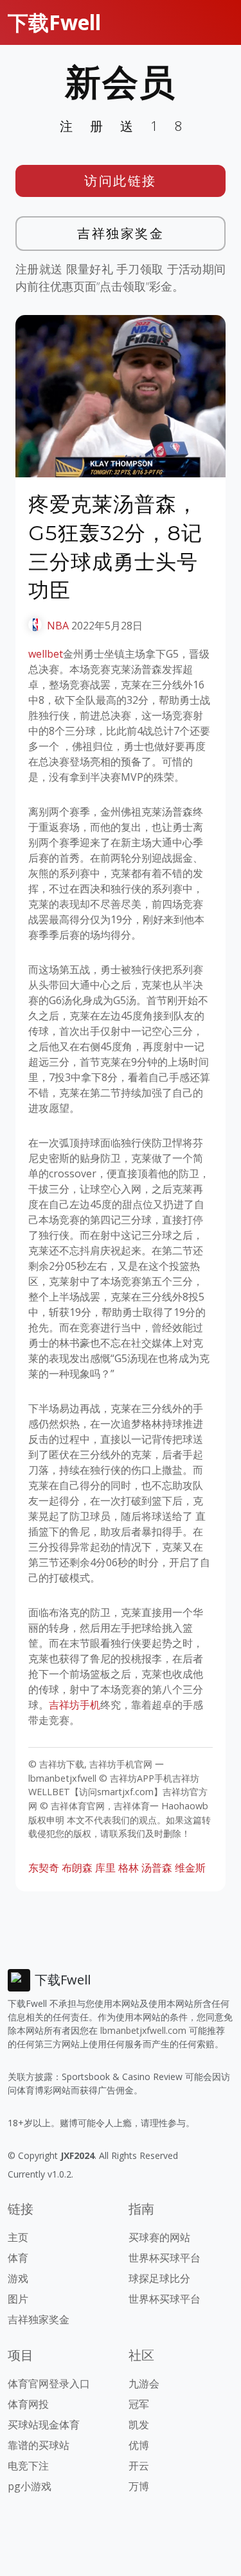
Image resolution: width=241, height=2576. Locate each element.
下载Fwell (54, 22)
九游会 (144, 2384)
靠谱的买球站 (39, 2445)
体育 (18, 2258)
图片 (18, 2299)
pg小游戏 (30, 2486)
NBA (58, 626)
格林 (129, 1868)
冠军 (139, 2404)
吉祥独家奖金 (121, 233)
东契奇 (44, 1868)
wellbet (46, 654)
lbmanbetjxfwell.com (143, 2030)
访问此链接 (121, 181)
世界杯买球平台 (165, 2258)
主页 (18, 2237)
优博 (139, 2445)
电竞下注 (28, 2466)
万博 (139, 2486)
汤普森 (157, 1868)
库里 (105, 1868)
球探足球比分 (159, 2278)
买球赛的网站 (159, 2237)
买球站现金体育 (44, 2425)
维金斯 (190, 1868)
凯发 (139, 2425)
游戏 (18, 2278)
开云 (139, 2466)
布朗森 (77, 1868)
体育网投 (28, 2404)
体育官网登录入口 (49, 2384)
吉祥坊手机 (75, 1705)
